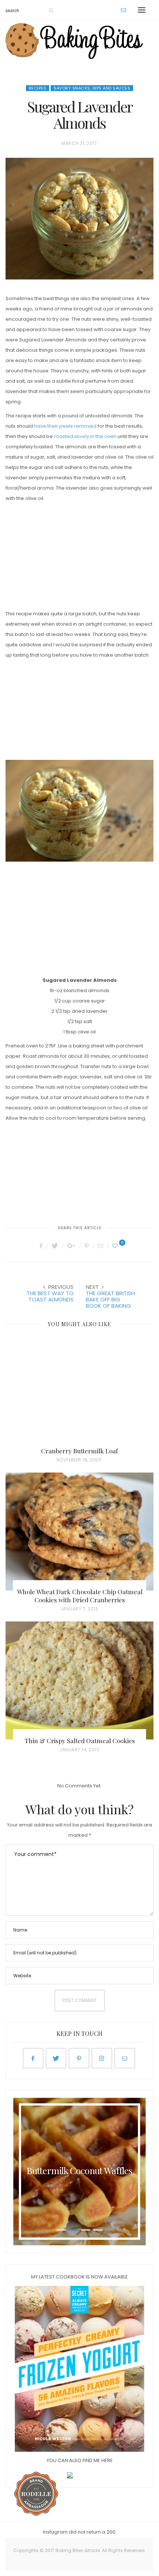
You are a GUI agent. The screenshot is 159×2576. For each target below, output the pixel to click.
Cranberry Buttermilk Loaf (79, 1451)
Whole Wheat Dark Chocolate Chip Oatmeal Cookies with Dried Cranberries (80, 1596)
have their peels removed (65, 426)
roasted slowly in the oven (85, 436)
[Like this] (116, 1246)
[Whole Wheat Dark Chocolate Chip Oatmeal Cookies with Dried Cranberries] (79, 1532)
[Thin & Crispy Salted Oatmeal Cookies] (79, 1680)
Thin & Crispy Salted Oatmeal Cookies (80, 1741)
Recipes (38, 88)
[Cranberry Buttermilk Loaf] (79, 1391)
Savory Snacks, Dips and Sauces (92, 88)
